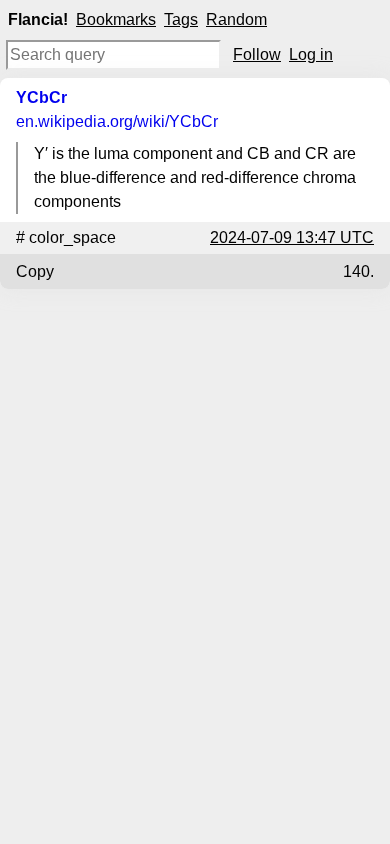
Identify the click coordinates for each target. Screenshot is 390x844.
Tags (181, 19)
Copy (35, 271)
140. (358, 271)
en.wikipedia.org (117, 121)
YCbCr (41, 97)
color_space (72, 237)
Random (236, 19)
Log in (311, 54)
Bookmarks (116, 19)
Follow (257, 54)
